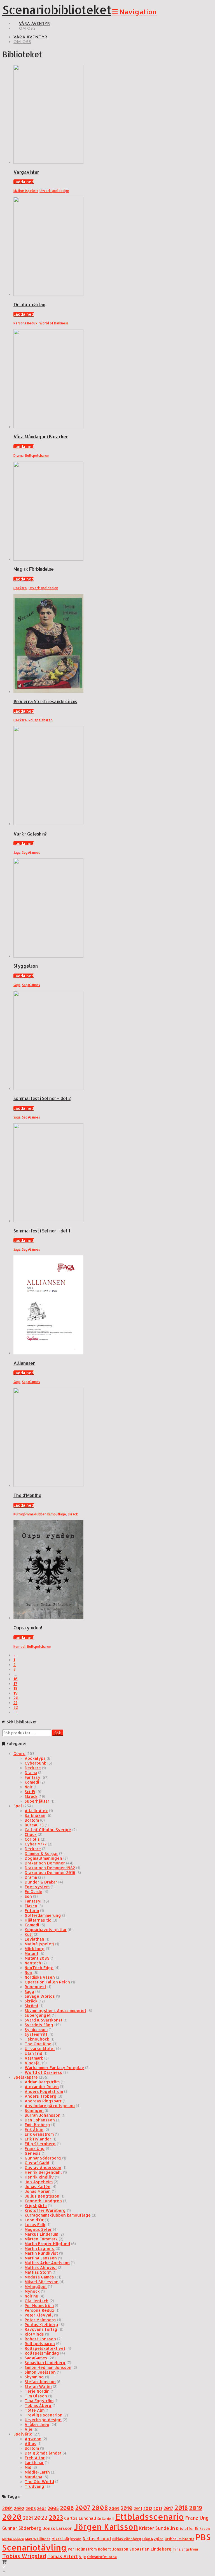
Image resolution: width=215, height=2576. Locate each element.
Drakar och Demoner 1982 (50, 1868)
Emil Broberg (37, 2125)
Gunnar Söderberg (43, 2158)
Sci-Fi (30, 1792)
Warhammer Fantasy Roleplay (54, 2068)
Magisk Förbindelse (34, 569)
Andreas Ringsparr (43, 2101)
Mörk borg (35, 1949)
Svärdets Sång (39, 2025)
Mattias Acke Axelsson (47, 2263)
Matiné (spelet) (26, 191)
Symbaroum (36, 2029)
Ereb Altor (35, 2458)
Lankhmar (34, 2462)
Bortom (32, 1820)
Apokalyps (35, 1758)
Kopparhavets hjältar (46, 1930)
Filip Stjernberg (40, 2144)
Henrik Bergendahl (43, 2172)
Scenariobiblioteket (57, 10)
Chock (31, 1834)
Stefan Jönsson (40, 2382)
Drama (18, 456)
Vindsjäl (33, 2063)
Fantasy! (33, 1901)
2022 (41, 2518)
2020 (12, 2517)
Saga (17, 852)
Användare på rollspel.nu (50, 2106)
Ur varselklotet (40, 2049)
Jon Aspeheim (39, 2182)
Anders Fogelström (44, 2091)
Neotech (33, 1963)
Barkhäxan (35, 1815)
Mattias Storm (38, 2272)
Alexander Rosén (42, 2087)
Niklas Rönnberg (127, 2539)
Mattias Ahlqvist (41, 2267)
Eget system (37, 1887)
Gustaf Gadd (37, 2163)
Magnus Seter (38, 2229)
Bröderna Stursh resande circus (45, 701)
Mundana (33, 2477)
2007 (83, 2508)
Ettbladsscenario (150, 2517)
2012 (148, 2508)
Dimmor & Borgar (41, 1853)
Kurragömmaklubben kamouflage (40, 1514)
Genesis (33, 2153)
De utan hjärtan (29, 304)
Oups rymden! (28, 1628)
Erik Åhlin (34, 2129)
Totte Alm (35, 2410)
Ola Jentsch (37, 2301)
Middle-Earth (37, 2472)
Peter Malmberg (40, 2320)
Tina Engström (39, 2401)
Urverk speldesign (54, 191)
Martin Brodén (13, 2539)
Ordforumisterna (179, 2539)
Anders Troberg (41, 2096)
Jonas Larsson (58, 2528)
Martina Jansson (41, 2258)
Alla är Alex (36, 1811)
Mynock (32, 2291)
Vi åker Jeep (37, 2424)
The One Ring (38, 2044)
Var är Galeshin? (30, 834)
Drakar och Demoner (45, 1863)
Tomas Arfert (63, 2556)
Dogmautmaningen (43, 1858)
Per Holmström (39, 2305)
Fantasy (32, 1777)
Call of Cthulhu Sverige (48, 1830)
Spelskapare (26, 2077)
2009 (114, 2508)
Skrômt (31, 2006)
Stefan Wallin (38, 2386)
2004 (42, 2509)
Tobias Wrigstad (24, 2556)
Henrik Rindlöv (39, 2177)
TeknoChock (37, 2039)
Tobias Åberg (38, 2405)
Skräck (73, 1514)
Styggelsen (25, 966)
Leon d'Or (34, 2220)
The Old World (39, 2482)
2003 (31, 2508)
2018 (181, 2508)
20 (16, 1698)
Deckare (20, 588)
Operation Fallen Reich (47, 1982)
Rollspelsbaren (37, 456)
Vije (29, 2429)
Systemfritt (36, 2034)
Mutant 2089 (37, 1958)
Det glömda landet (43, 2453)
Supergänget (38, 2015)
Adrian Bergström (42, 2082)
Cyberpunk (35, 1763)
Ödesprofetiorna (102, 2557)
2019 (196, 2508)
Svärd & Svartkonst (44, 2020)
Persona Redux (25, 323)
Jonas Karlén (38, 2187)
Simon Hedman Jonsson (48, 2367)
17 (15, 1684)
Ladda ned (24, 182)
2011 (138, 2508)
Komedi (19, 1647)
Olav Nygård (153, 2539)
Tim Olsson (36, 2396)
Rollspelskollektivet (45, 2348)
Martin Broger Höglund (47, 2244)
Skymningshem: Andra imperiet (55, 2010)
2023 (56, 2517)
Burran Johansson (43, 2115)
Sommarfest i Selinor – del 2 (42, 1098)
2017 (168, 2508)
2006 (67, 2508)
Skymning (34, 2377)
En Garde (33, 1891)
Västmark (34, 2058)
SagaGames (31, 852)
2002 (19, 2508)
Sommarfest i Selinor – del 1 (42, 1231)
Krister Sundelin (157, 2528)
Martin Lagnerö (40, 2248)
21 (15, 1703)
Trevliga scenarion (44, 2415)
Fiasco (31, 1906)
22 (16, 1707)
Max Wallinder (38, 2539)
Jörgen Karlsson (106, 2527)
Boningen (34, 2110)
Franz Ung (35, 2148)
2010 (127, 2508)
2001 (7, 2508)
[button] (134, 12)
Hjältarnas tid (38, 1920)
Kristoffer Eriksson (193, 2528)
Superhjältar (37, 1801)
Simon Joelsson (40, 2372)
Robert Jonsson (40, 2339)
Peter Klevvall (39, 2315)
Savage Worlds (40, 1996)
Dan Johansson (40, 2120)
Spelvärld (23, 2434)
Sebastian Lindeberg (45, 2363)
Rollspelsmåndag (42, 2353)
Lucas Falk (35, 2225)
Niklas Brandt (97, 2538)
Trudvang (34, 2486)
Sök (58, 1733)
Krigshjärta (36, 2206)
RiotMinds (34, 2334)
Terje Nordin (37, 2391)
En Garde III (106, 2519)
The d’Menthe (27, 1495)
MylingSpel (36, 2286)
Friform (32, 1911)
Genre (19, 1753)
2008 (100, 2508)
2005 (53, 2508)
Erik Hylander (38, 2139)
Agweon (33, 2439)
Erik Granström (39, 2134)
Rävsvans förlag (41, 2329)
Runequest (35, 1987)
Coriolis (32, 1839)
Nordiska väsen (40, 1977)
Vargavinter (26, 172)
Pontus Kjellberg (41, 2325)
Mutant (31, 1953)
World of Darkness (54, 323)
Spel (18, 1806)
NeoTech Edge (39, 1968)
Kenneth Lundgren (43, 2201)
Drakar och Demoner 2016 (50, 1872)
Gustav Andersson (43, 2167)
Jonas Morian (38, 2191)
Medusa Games (39, 2277)
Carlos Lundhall (80, 2518)
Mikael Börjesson (42, 2282)
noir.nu (31, 2296)
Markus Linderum (41, 2234)
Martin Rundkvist (41, 2253)
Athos (31, 2443)
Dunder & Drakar (41, 1882)
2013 (158, 2508)
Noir (29, 1787)
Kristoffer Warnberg (45, 2210)
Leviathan (34, 1939)
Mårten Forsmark (41, 2239)
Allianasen (24, 1363)
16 (16, 1679)
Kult (29, 1934)
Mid (28, 2467)
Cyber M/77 (36, 1844)
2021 (28, 2518)
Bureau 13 (34, 1825)
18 (16, 1688)
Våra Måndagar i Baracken (41, 437)
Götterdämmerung (43, 1915)
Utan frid (33, 2053)
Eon (28, 1896)
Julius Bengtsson (42, 2196)
